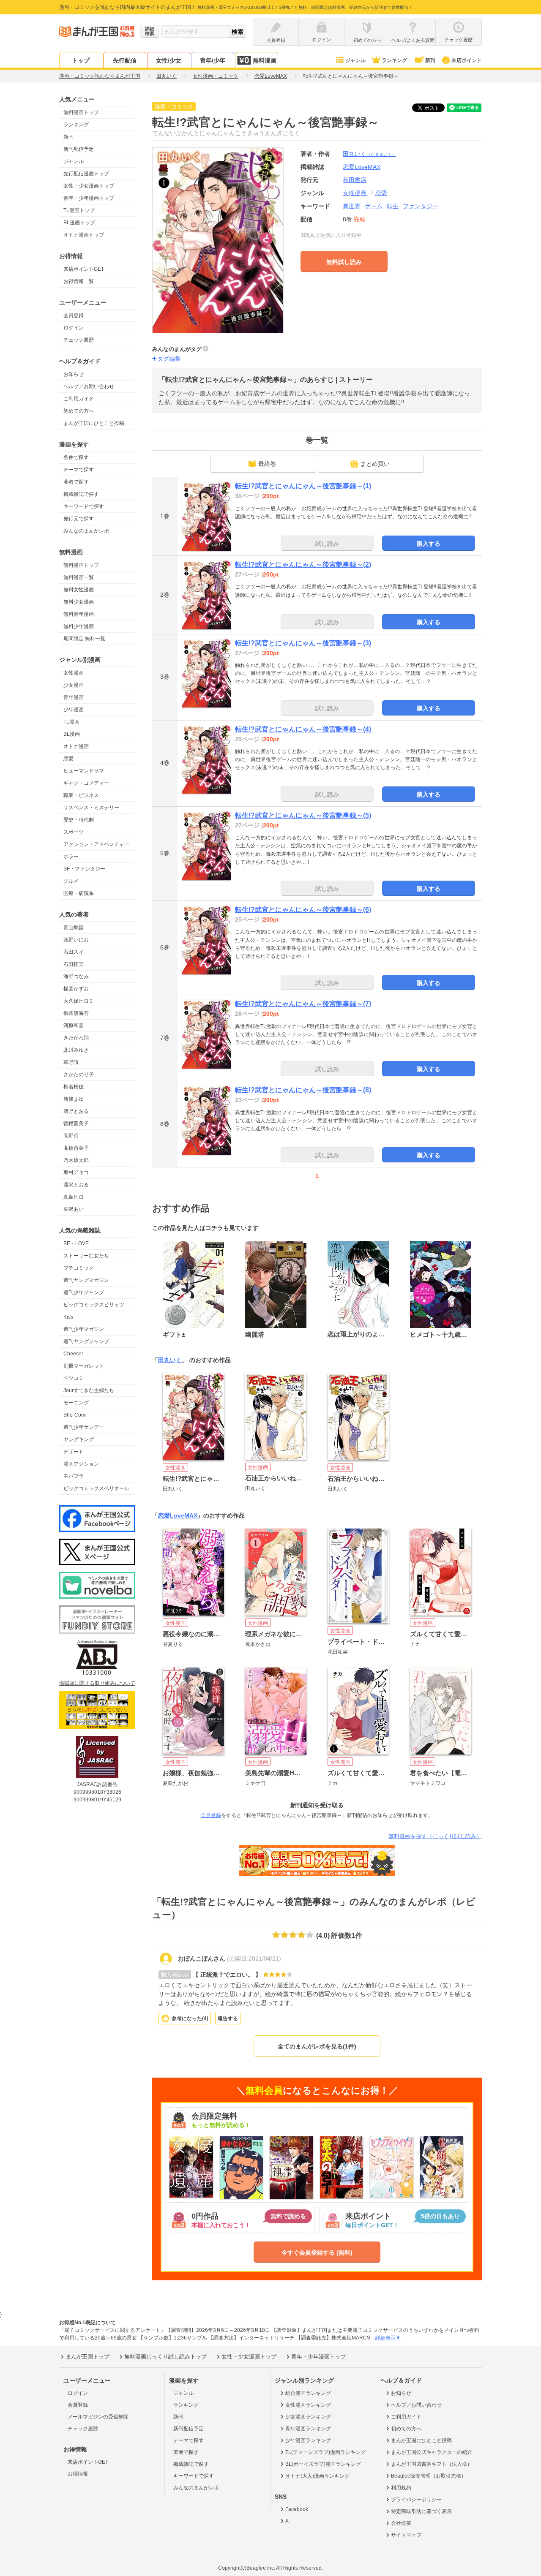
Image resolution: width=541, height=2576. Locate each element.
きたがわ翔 (76, 1038)
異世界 (352, 206)
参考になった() (190, 2018)
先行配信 (125, 60)
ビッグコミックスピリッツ (94, 1305)
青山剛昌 (74, 928)
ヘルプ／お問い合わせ (89, 386)
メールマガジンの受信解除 (98, 2417)
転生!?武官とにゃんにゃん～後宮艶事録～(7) (303, 1004)
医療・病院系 (79, 893)
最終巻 (267, 464)
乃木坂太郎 (76, 1160)
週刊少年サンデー (84, 1427)
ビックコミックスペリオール (96, 1488)
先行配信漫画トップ (86, 174)
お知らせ (74, 374)
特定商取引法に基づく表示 (421, 2511)
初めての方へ (79, 411)
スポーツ (74, 832)
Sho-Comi (75, 1415)
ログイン (74, 328)
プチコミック (79, 1268)
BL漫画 (72, 734)
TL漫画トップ (79, 210)
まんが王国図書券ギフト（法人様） (432, 2464)
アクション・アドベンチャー (96, 844)
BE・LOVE (76, 1243)
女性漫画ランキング (308, 2405)
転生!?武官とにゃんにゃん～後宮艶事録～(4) (303, 729)
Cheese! (73, 1354)
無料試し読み (344, 262)
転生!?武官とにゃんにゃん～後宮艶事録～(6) (303, 910)
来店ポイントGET (84, 269)
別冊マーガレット (84, 1366)
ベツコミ (74, 1378)
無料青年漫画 (79, 614)
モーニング (76, 1403)
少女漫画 (74, 685)
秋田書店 (355, 180)
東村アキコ (76, 1172)
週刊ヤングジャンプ (86, 1341)
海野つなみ (76, 977)
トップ (81, 60)
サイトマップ (406, 2535)
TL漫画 (71, 722)
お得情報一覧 (79, 281)
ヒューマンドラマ (84, 771)
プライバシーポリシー (416, 2500)
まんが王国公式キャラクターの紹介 (432, 2452)
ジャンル (355, 60)
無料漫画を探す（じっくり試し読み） (435, 1836)
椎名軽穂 (74, 1087)
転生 (393, 206)
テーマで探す (79, 470)
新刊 (430, 60)
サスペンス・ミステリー (91, 808)
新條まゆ (74, 1099)
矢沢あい (74, 1209)
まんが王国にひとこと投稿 (94, 423)
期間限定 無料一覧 (84, 639)
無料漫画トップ (81, 112)
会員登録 (74, 316)
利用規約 (401, 2488)
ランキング (394, 60)
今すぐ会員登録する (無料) (317, 2252)
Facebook (297, 2509)
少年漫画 (74, 710)
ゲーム (374, 206)
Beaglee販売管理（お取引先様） (429, 2476)
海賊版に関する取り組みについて (97, 1683)
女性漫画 (74, 673)
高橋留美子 (76, 1148)
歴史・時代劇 (79, 820)
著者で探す (76, 482)
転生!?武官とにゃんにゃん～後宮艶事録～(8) (303, 1090)
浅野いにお (76, 940)
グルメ (71, 881)
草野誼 (71, 1062)
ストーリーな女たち (86, 1256)
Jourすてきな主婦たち (89, 1390)
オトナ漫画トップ (84, 235)
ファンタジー (421, 206)
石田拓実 (74, 964)
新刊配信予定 (79, 149)
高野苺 (71, 1136)
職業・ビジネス (81, 795)
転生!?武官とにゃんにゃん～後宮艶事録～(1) (303, 486)
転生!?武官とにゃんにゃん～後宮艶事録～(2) (303, 564)
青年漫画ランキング (308, 2429)
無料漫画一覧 (79, 577)
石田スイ (74, 952)
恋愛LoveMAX (178, 1515)
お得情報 (78, 2474)
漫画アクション (81, 1464)
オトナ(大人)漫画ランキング (317, 2476)
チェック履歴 (79, 340)
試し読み (327, 544)
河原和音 (74, 1026)
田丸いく (369, 154)
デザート (74, 1452)
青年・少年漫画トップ (89, 198)
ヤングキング (79, 1439)
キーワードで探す (84, 506)
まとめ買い (375, 464)
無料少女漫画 (79, 602)
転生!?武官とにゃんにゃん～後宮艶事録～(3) (303, 643)
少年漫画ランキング (308, 2440)
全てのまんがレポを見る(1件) (317, 2046)
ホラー (71, 857)
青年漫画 (74, 697)
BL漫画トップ (79, 223)
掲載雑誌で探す (81, 494)
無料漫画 (265, 60)
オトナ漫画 (76, 746)
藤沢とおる (76, 1185)
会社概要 (401, 2523)
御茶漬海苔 (76, 1013)
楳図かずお (76, 989)
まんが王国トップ (87, 2357)
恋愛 (68, 759)
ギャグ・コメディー (86, 783)
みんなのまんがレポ (86, 531)
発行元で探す (79, 519)
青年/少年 (213, 60)
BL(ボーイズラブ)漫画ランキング (323, 2464)
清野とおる (76, 1111)
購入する (429, 544)
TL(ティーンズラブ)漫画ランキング (325, 2452)
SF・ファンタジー (84, 869)
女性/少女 (169, 60)
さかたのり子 (79, 1074)
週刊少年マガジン (84, 1329)
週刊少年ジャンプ (84, 1292)
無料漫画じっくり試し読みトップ (165, 2357)
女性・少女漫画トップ (89, 186)
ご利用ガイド (79, 399)
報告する (228, 2018)
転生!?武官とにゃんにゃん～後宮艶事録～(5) (303, 815)
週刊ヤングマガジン (86, 1280)
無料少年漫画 (79, 626)
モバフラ (74, 1476)
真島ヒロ (74, 1197)
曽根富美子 (76, 1123)
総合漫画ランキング (308, 2393)
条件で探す (76, 457)
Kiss (68, 1317)
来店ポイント (467, 60)
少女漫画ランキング (308, 2417)
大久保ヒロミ (79, 1001)
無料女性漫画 (79, 590)
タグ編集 (169, 359)
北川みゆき (76, 1050)
